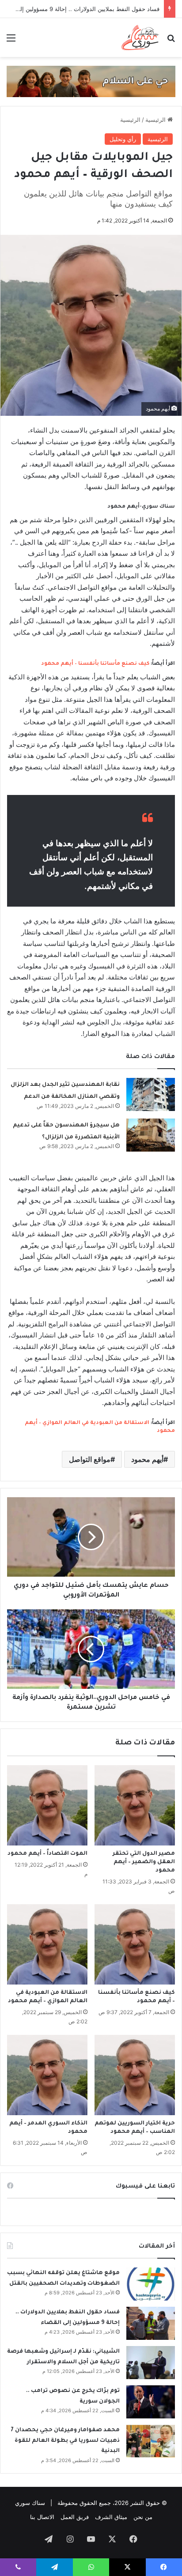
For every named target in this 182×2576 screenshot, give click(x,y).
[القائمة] (11, 41)
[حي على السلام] (91, 81)
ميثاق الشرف (111, 2517)
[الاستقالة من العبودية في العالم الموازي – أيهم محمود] (47, 1944)
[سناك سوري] (141, 38)
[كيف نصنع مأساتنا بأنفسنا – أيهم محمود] (135, 1944)
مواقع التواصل (90, 1459)
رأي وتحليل (123, 139)
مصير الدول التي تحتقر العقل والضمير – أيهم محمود (144, 1862)
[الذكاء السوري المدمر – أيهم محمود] (47, 2075)
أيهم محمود (147, 1459)
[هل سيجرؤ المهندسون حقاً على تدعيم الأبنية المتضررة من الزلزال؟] (151, 1135)
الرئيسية (156, 120)
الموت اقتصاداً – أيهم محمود (47, 1854)
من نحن (143, 2517)
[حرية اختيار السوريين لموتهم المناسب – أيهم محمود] (135, 2075)
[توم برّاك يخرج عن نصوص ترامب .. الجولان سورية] (151, 2402)
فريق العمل (75, 2517)
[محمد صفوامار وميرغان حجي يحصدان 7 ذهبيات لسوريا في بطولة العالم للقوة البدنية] (151, 2441)
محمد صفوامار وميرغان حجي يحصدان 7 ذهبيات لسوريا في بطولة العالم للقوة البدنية (65, 2441)
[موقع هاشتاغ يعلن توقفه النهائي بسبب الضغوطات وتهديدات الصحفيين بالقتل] (151, 2284)
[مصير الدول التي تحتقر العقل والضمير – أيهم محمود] (135, 1805)
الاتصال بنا (42, 2517)
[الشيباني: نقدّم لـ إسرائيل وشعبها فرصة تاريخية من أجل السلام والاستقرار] (151, 2363)
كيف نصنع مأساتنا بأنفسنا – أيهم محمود (95, 664)
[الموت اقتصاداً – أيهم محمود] (47, 1805)
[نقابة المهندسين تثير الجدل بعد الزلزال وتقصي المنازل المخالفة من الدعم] (151, 1094)
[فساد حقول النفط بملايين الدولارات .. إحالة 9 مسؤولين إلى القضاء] (151, 2323)
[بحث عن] (171, 41)
